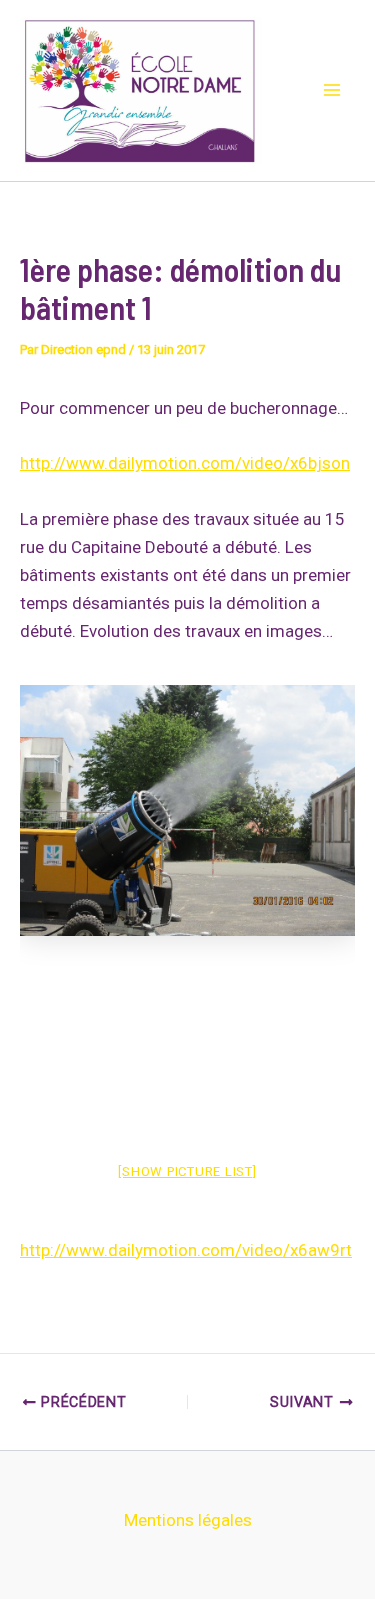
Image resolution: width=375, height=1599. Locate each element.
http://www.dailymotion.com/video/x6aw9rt (186, 1250)
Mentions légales (188, 1520)
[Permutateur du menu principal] (333, 91)
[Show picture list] (187, 1171)
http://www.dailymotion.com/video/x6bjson (185, 463)
